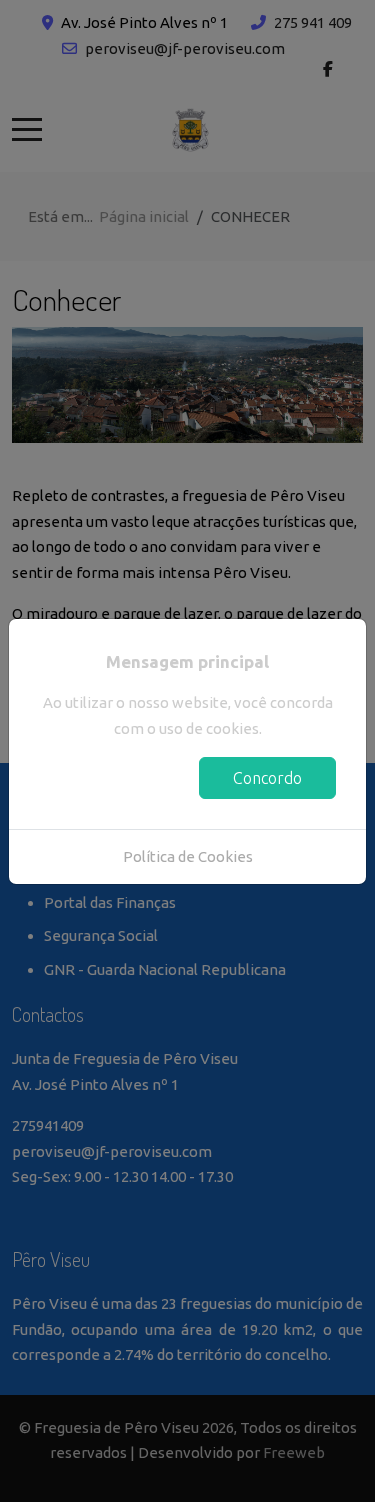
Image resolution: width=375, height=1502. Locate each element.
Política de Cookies (188, 856)
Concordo (267, 778)
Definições (111, 778)
